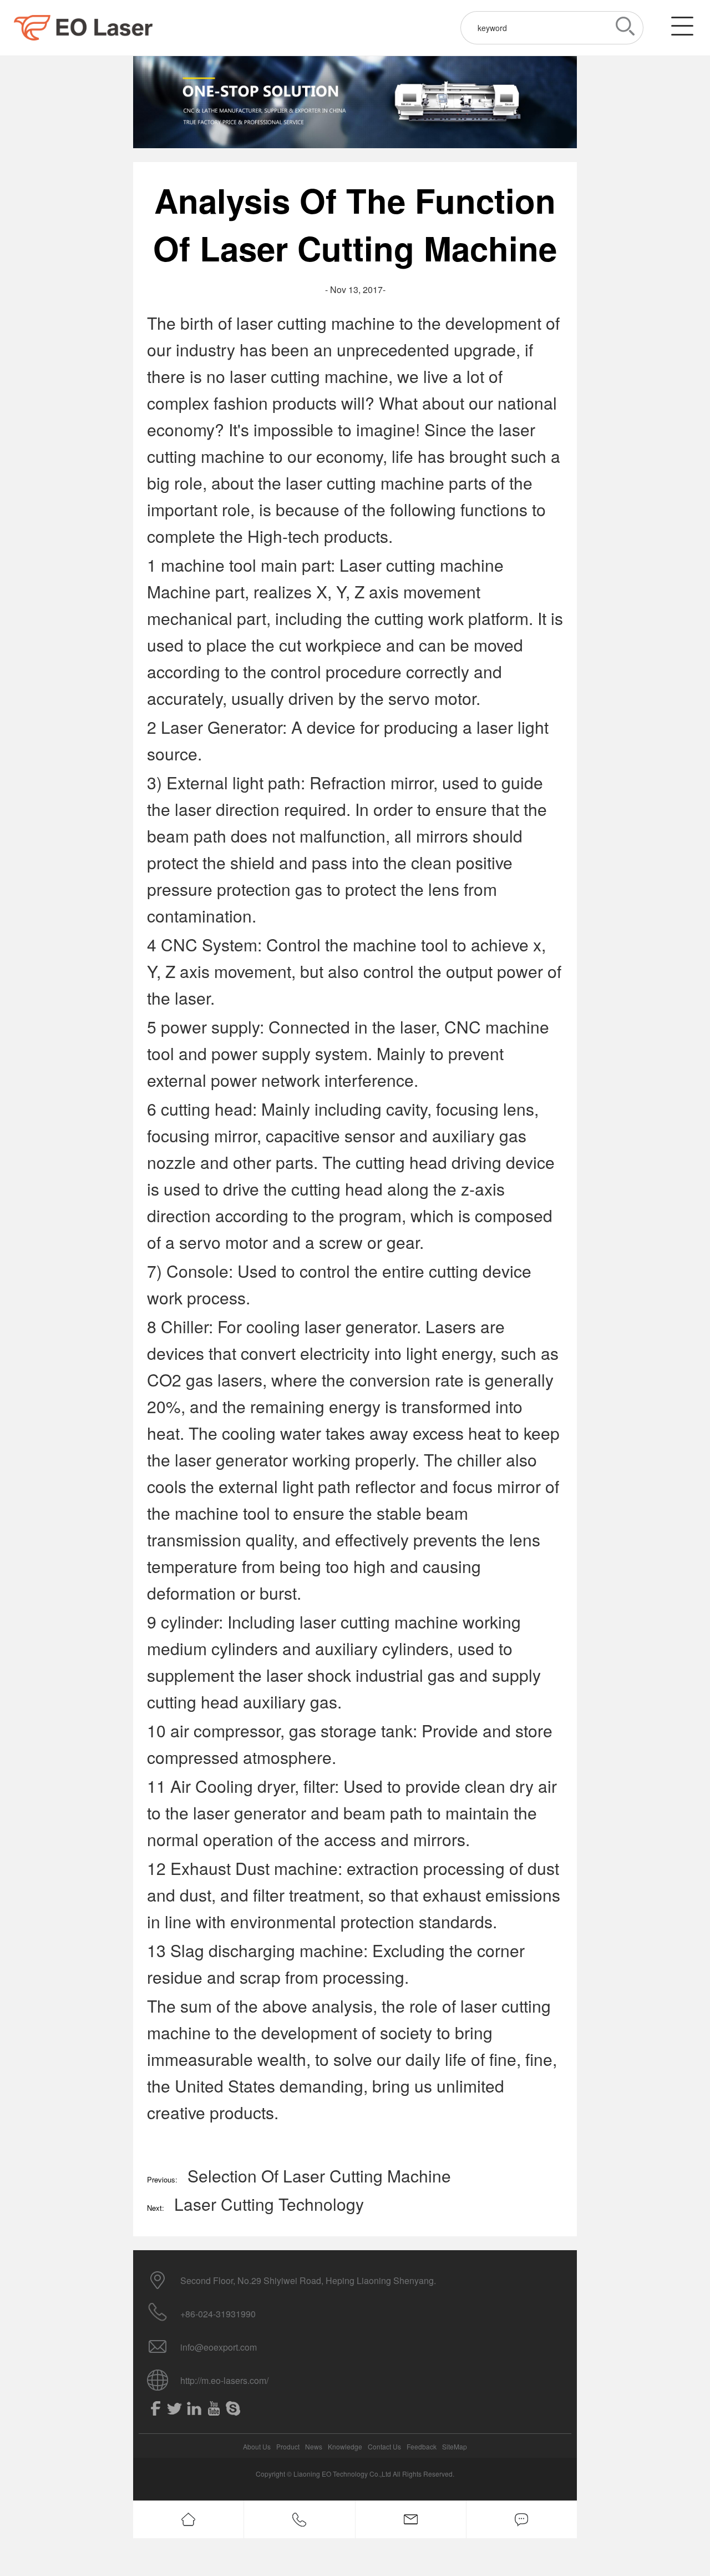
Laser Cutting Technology (269, 2204)
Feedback (422, 2446)
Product (288, 2446)
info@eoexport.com (219, 2347)
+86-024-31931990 (218, 2314)
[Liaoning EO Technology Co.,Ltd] (83, 28)
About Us (257, 2446)
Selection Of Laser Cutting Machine (319, 2176)
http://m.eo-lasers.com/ (224, 2380)
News (314, 2446)
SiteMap (455, 2446)
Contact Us (384, 2446)
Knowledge (345, 2446)
